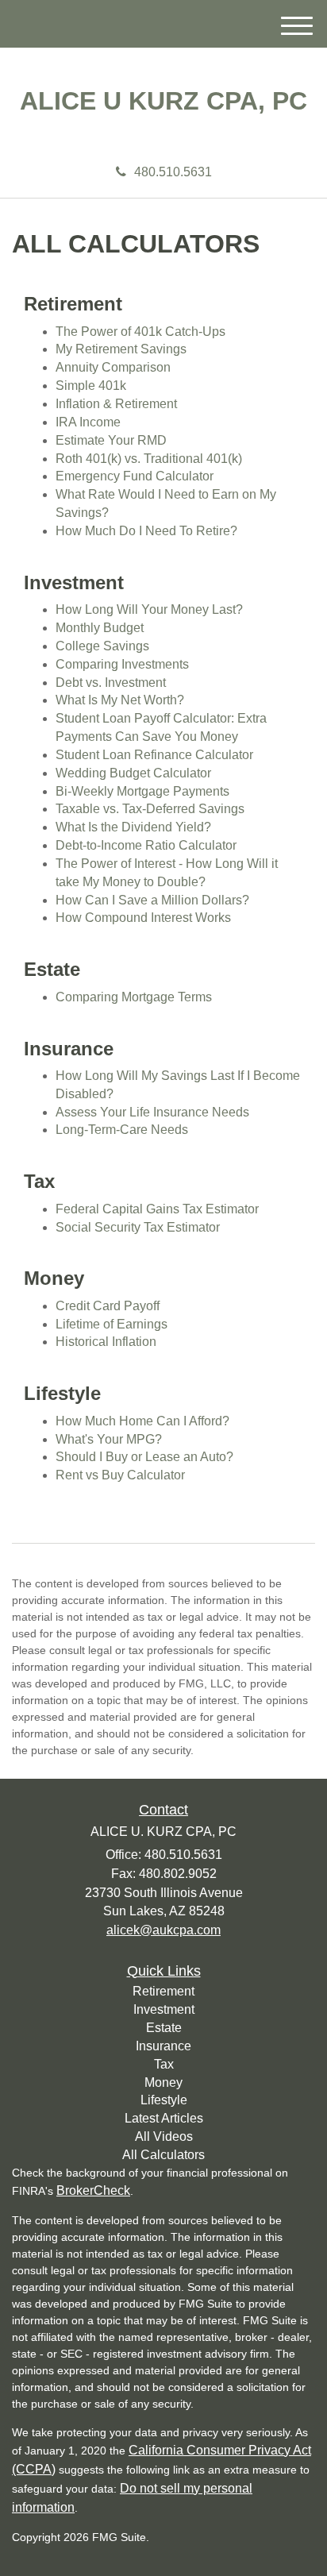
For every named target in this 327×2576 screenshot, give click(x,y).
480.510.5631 (173, 172)
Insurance (163, 2046)
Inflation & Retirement (116, 404)
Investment (164, 2009)
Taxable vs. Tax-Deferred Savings (150, 809)
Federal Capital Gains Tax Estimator (157, 1209)
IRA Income (88, 422)
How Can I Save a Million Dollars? (152, 900)
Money (163, 2082)
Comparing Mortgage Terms (134, 997)
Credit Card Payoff (108, 1306)
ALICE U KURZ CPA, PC (163, 101)
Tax (164, 2064)
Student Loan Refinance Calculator (154, 755)
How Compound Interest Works (143, 918)
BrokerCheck (93, 2190)
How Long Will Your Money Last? (149, 609)
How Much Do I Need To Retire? (146, 531)
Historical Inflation (106, 1342)
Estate (164, 2028)
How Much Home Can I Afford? (142, 1421)
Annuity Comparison (113, 367)
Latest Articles (164, 2118)
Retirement (163, 1991)
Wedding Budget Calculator (133, 773)
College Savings (102, 646)
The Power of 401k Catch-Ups (140, 332)
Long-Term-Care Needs (122, 1130)
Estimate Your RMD (111, 440)
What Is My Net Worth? (120, 700)
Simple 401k (91, 386)
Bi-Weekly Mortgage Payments (142, 791)
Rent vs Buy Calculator (120, 1475)
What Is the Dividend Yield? (133, 827)
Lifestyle (164, 2100)
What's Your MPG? (109, 1439)
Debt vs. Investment (111, 683)
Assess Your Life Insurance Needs (152, 1112)
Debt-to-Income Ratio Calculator (146, 845)
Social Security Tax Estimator (138, 1227)
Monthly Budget (100, 628)
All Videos (164, 2136)
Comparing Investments (122, 664)
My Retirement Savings (121, 349)
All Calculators (163, 2155)
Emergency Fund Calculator (135, 476)
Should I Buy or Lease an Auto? (144, 1457)
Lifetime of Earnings (112, 1324)
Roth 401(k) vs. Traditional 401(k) (149, 459)
